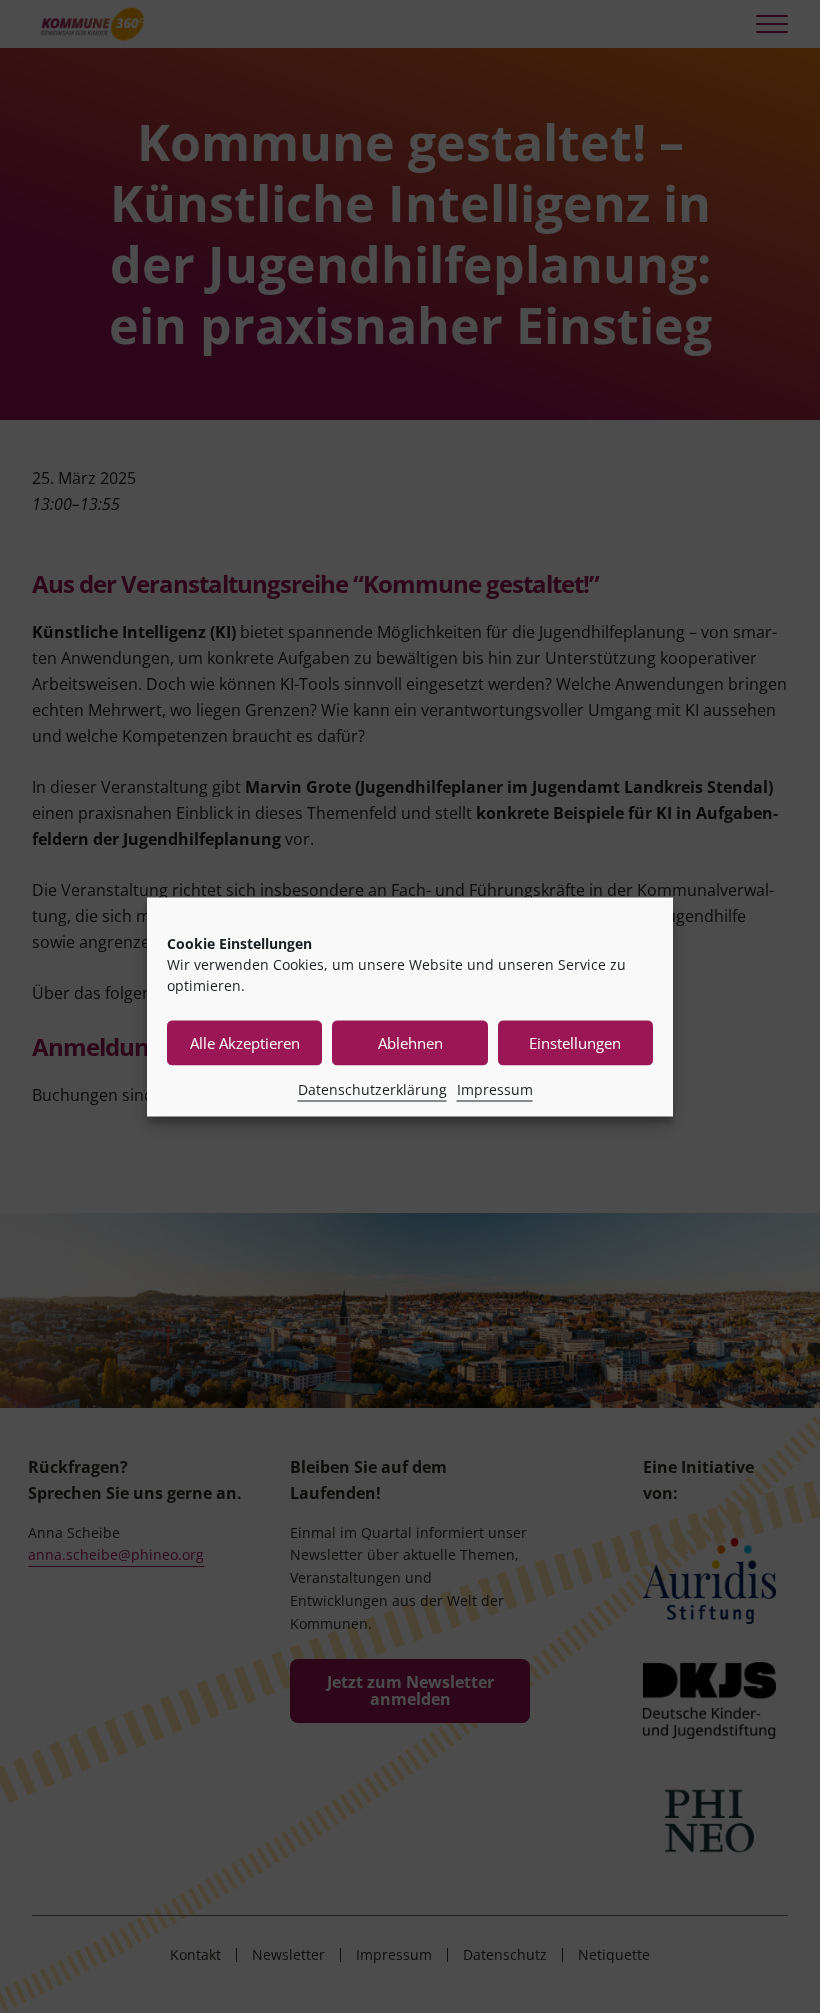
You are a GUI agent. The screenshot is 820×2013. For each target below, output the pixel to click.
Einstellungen (575, 1043)
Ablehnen (410, 1043)
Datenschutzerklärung (372, 1088)
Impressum (495, 1088)
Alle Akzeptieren (245, 1043)
